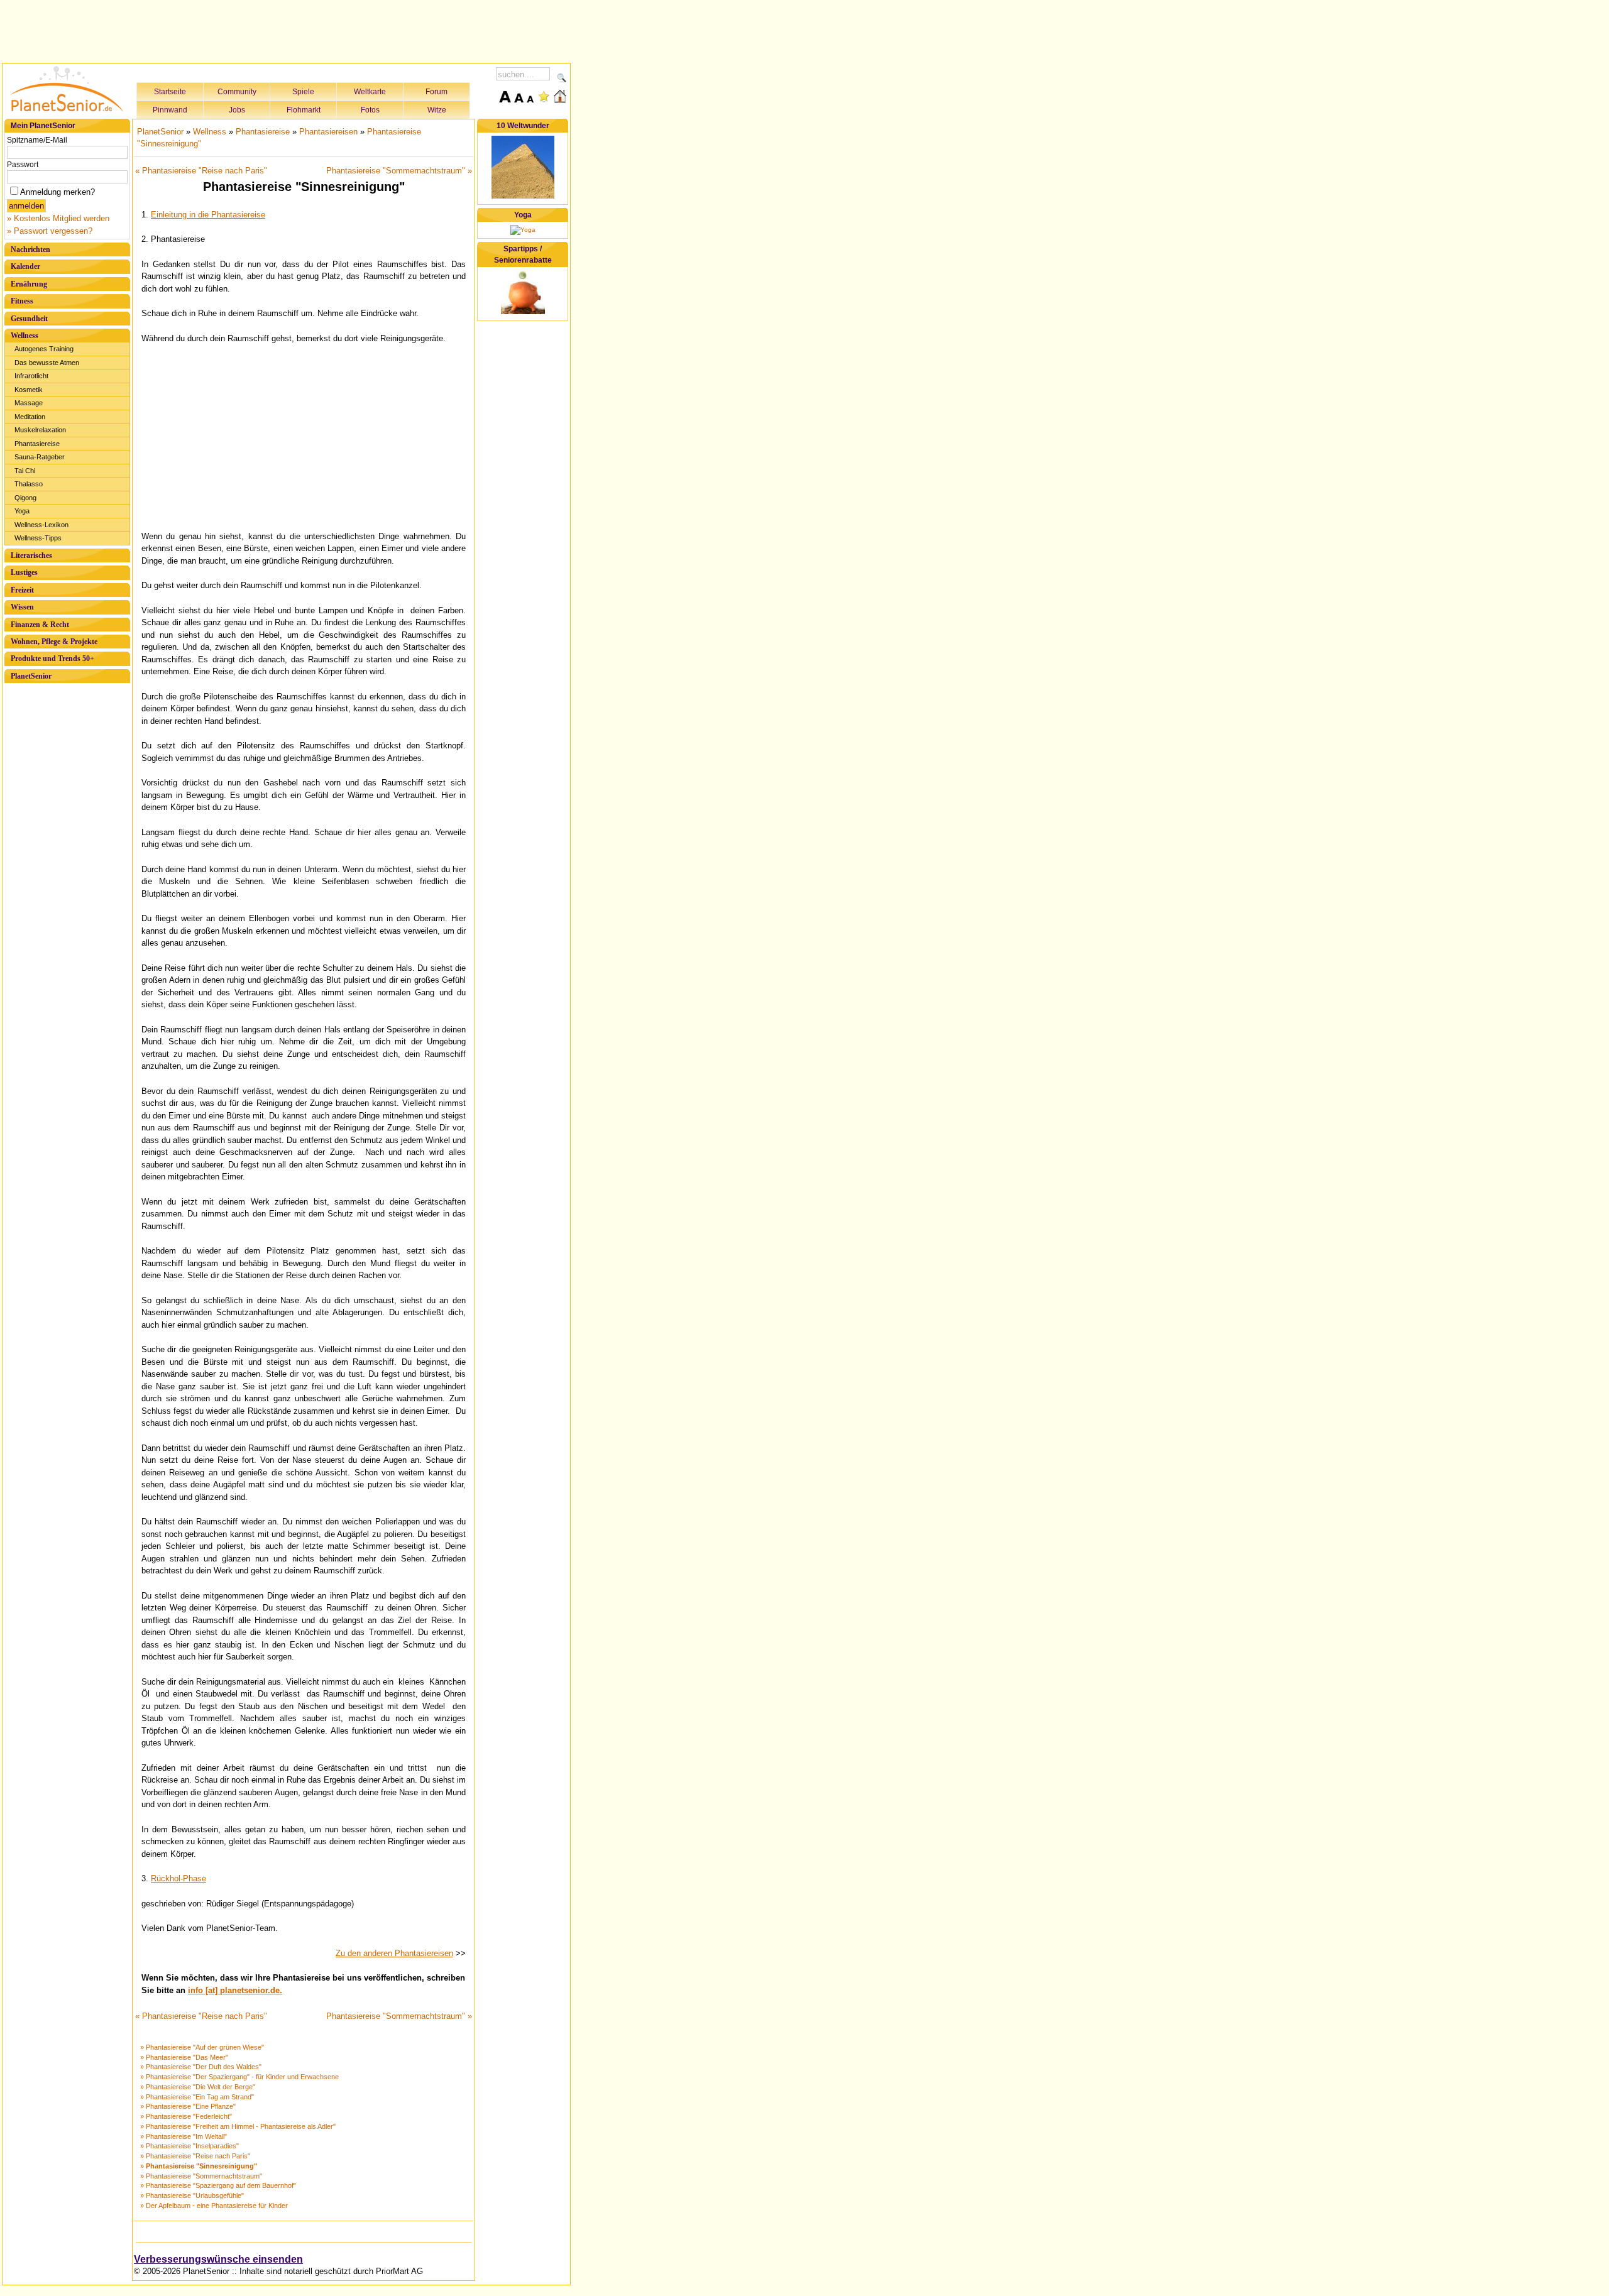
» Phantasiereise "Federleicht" (186, 2116)
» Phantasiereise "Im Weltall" (184, 2136)
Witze (437, 110)
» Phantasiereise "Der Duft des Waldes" (201, 2067)
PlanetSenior (31, 676)
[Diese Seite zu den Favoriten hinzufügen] (544, 96)
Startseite (170, 92)
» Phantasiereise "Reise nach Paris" (195, 2156)
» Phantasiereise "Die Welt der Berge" (198, 2087)
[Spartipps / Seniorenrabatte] (523, 312)
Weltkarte (370, 92)
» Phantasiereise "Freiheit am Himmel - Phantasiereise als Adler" (238, 2126)
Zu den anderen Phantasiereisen (394, 1953)
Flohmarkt (304, 110)
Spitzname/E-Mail (37, 140)
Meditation (30, 417)
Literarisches (31, 555)
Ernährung (29, 284)
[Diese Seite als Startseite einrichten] (560, 96)
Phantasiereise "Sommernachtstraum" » (399, 171)
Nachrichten (30, 249)
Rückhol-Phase (178, 1878)
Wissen (22, 607)
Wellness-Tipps (38, 538)
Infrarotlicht (31, 376)
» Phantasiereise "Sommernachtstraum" (201, 2176)
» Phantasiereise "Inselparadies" (189, 2146)
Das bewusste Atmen (47, 363)
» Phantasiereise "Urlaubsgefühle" (192, 2195)
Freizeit (22, 590)
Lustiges (24, 572)
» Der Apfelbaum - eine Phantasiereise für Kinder (214, 2206)
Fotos (370, 110)
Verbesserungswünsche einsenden (218, 2259)
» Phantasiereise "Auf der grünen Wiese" (202, 2047)
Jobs (237, 110)
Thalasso (29, 484)
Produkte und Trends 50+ (52, 659)
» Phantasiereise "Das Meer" (184, 2057)
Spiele (303, 92)
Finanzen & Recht (40, 625)
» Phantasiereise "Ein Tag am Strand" (197, 2097)
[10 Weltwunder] (523, 196)
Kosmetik (29, 390)
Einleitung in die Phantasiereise (208, 215)
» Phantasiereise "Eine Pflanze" (188, 2106)
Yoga (22, 511)
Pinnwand (170, 110)
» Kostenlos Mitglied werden (58, 218)
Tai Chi (25, 471)
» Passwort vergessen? (50, 231)
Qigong (25, 498)
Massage (29, 403)
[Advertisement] (287, 30)
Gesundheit (29, 319)
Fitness (22, 301)
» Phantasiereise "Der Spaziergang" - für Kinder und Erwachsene (239, 2077)
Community (237, 92)
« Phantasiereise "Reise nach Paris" (201, 171)
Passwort (23, 165)
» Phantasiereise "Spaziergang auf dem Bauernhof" (218, 2185)
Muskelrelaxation (40, 430)
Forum (437, 92)
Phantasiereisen (328, 132)
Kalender (25, 266)
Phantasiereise (37, 444)
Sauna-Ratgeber (40, 457)
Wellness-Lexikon (41, 525)
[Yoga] (523, 230)
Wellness (25, 336)
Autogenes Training (44, 349)
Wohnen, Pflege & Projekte (54, 642)
